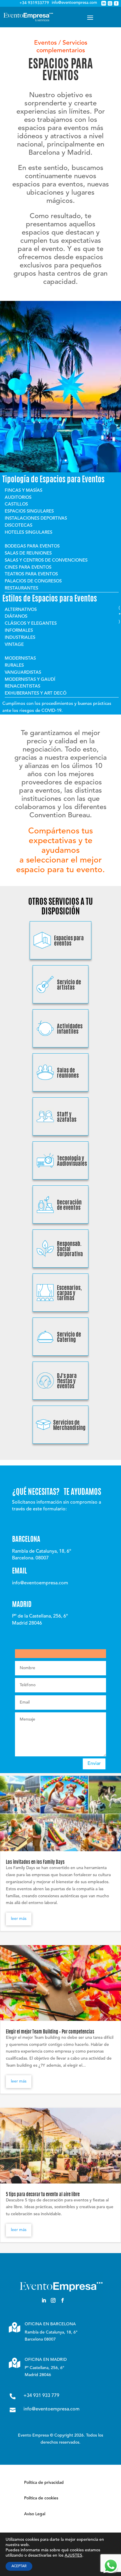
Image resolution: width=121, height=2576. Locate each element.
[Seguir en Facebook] (63, 2300)
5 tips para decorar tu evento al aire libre (43, 2195)
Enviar (94, 1764)
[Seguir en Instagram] (53, 2300)
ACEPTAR (19, 2566)
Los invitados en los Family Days (35, 1862)
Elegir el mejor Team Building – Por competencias (50, 2032)
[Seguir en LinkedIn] (44, 2300)
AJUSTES (73, 2555)
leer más (19, 1919)
